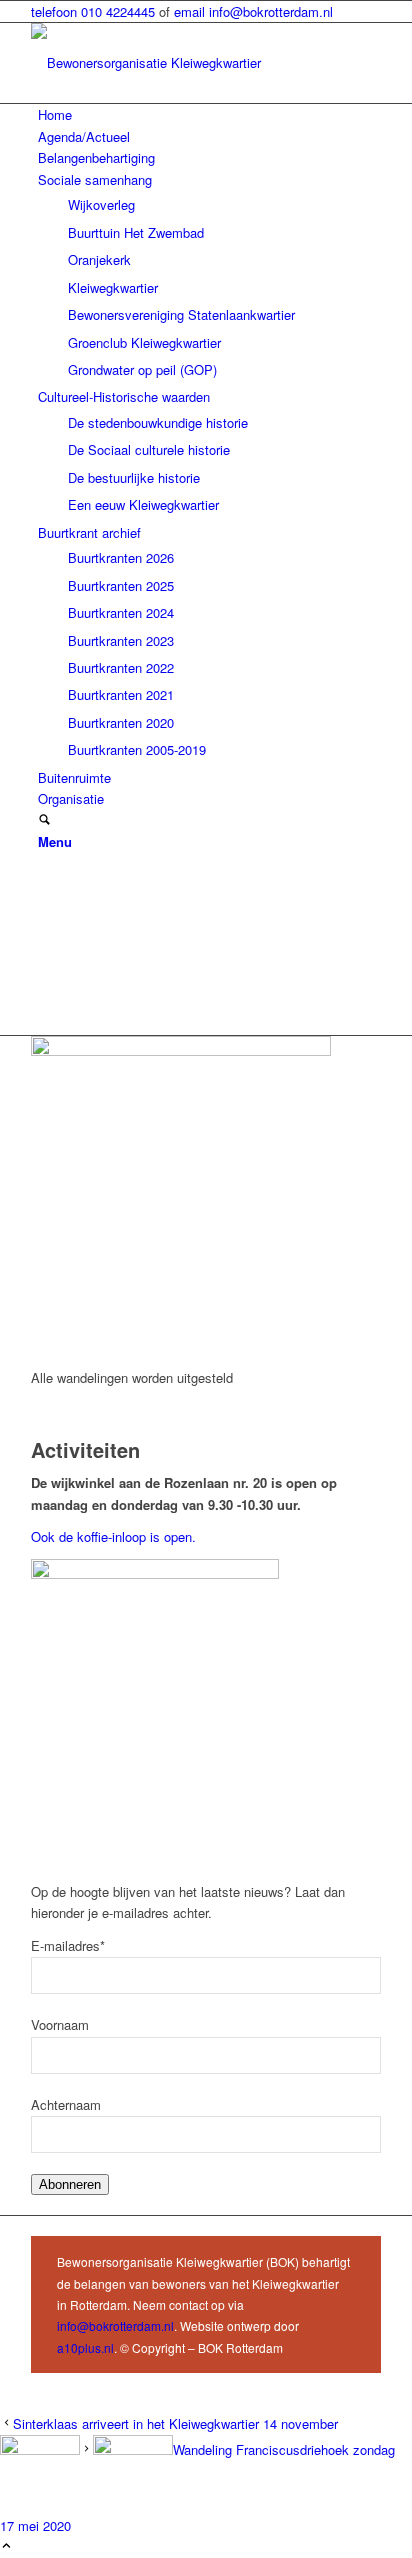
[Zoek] (44, 820)
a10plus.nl (85, 2347)
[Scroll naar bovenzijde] (6, 2546)
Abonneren (70, 2184)
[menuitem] (209, 114)
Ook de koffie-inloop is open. (115, 1536)
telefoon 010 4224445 (95, 11)
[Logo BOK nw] (181, 62)
